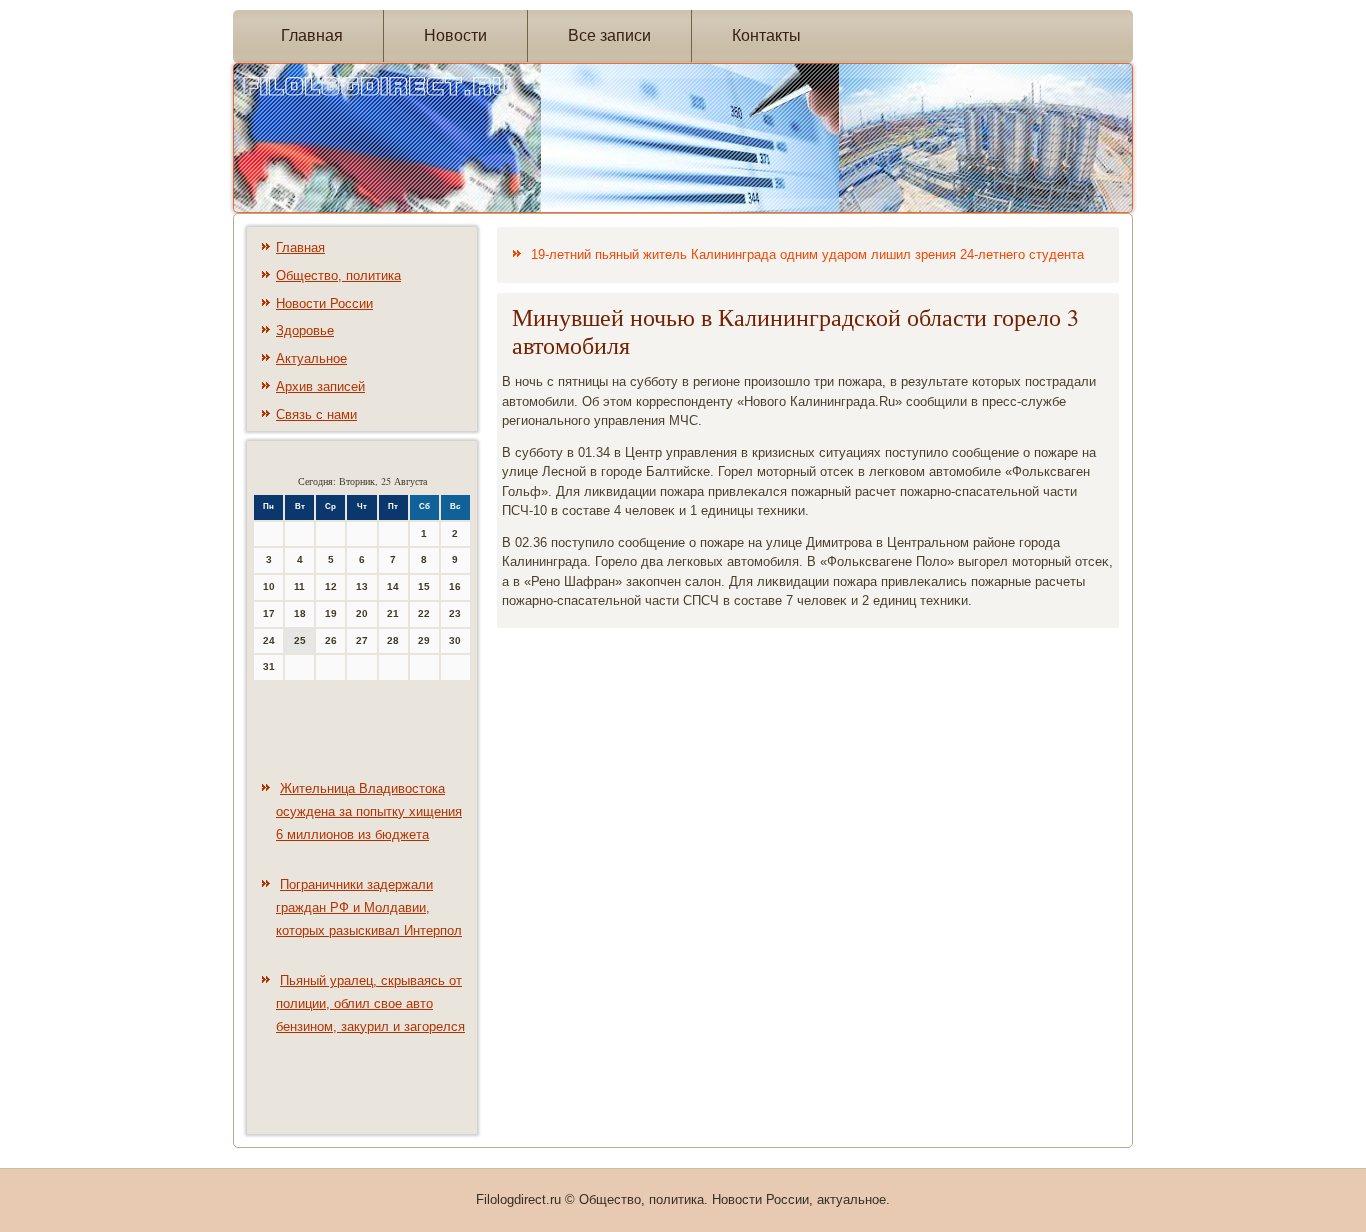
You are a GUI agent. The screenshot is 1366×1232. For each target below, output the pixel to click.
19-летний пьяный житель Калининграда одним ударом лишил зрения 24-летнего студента (807, 254)
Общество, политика (338, 275)
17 (269, 613)
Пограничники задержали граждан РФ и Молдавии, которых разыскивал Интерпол (369, 907)
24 (269, 640)
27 (362, 640)
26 (331, 640)
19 (331, 613)
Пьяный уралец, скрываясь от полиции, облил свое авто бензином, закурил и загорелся (370, 1003)
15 (424, 586)
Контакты (766, 35)
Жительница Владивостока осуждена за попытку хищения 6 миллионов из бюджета (369, 811)
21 (393, 613)
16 (455, 586)
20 (362, 613)
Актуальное (311, 358)
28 (393, 640)
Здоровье (305, 330)
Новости (455, 35)
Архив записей (320, 386)
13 (362, 586)
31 (269, 666)
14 (393, 586)
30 (455, 640)
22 (424, 613)
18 (300, 613)
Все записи (609, 35)
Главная (312, 35)
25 (300, 640)
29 (424, 640)
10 (269, 586)
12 (331, 586)
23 (455, 613)
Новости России (324, 303)
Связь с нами (316, 414)
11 (299, 586)
